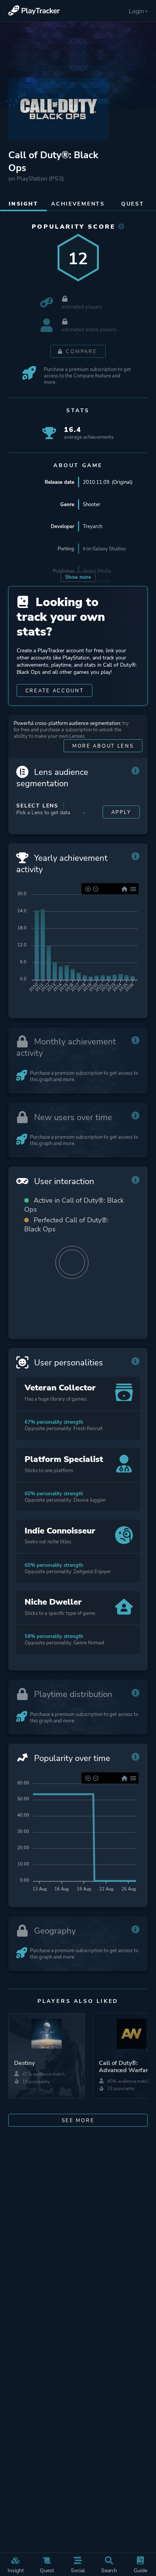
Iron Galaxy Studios (104, 549)
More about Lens (103, 746)
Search (109, 2570)
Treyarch (93, 526)
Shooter (92, 504)
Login (136, 11)
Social (78, 2570)
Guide (140, 2570)
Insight (16, 2570)
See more (78, 2120)
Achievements (78, 204)
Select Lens (37, 806)
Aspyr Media (97, 571)
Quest (47, 2570)
